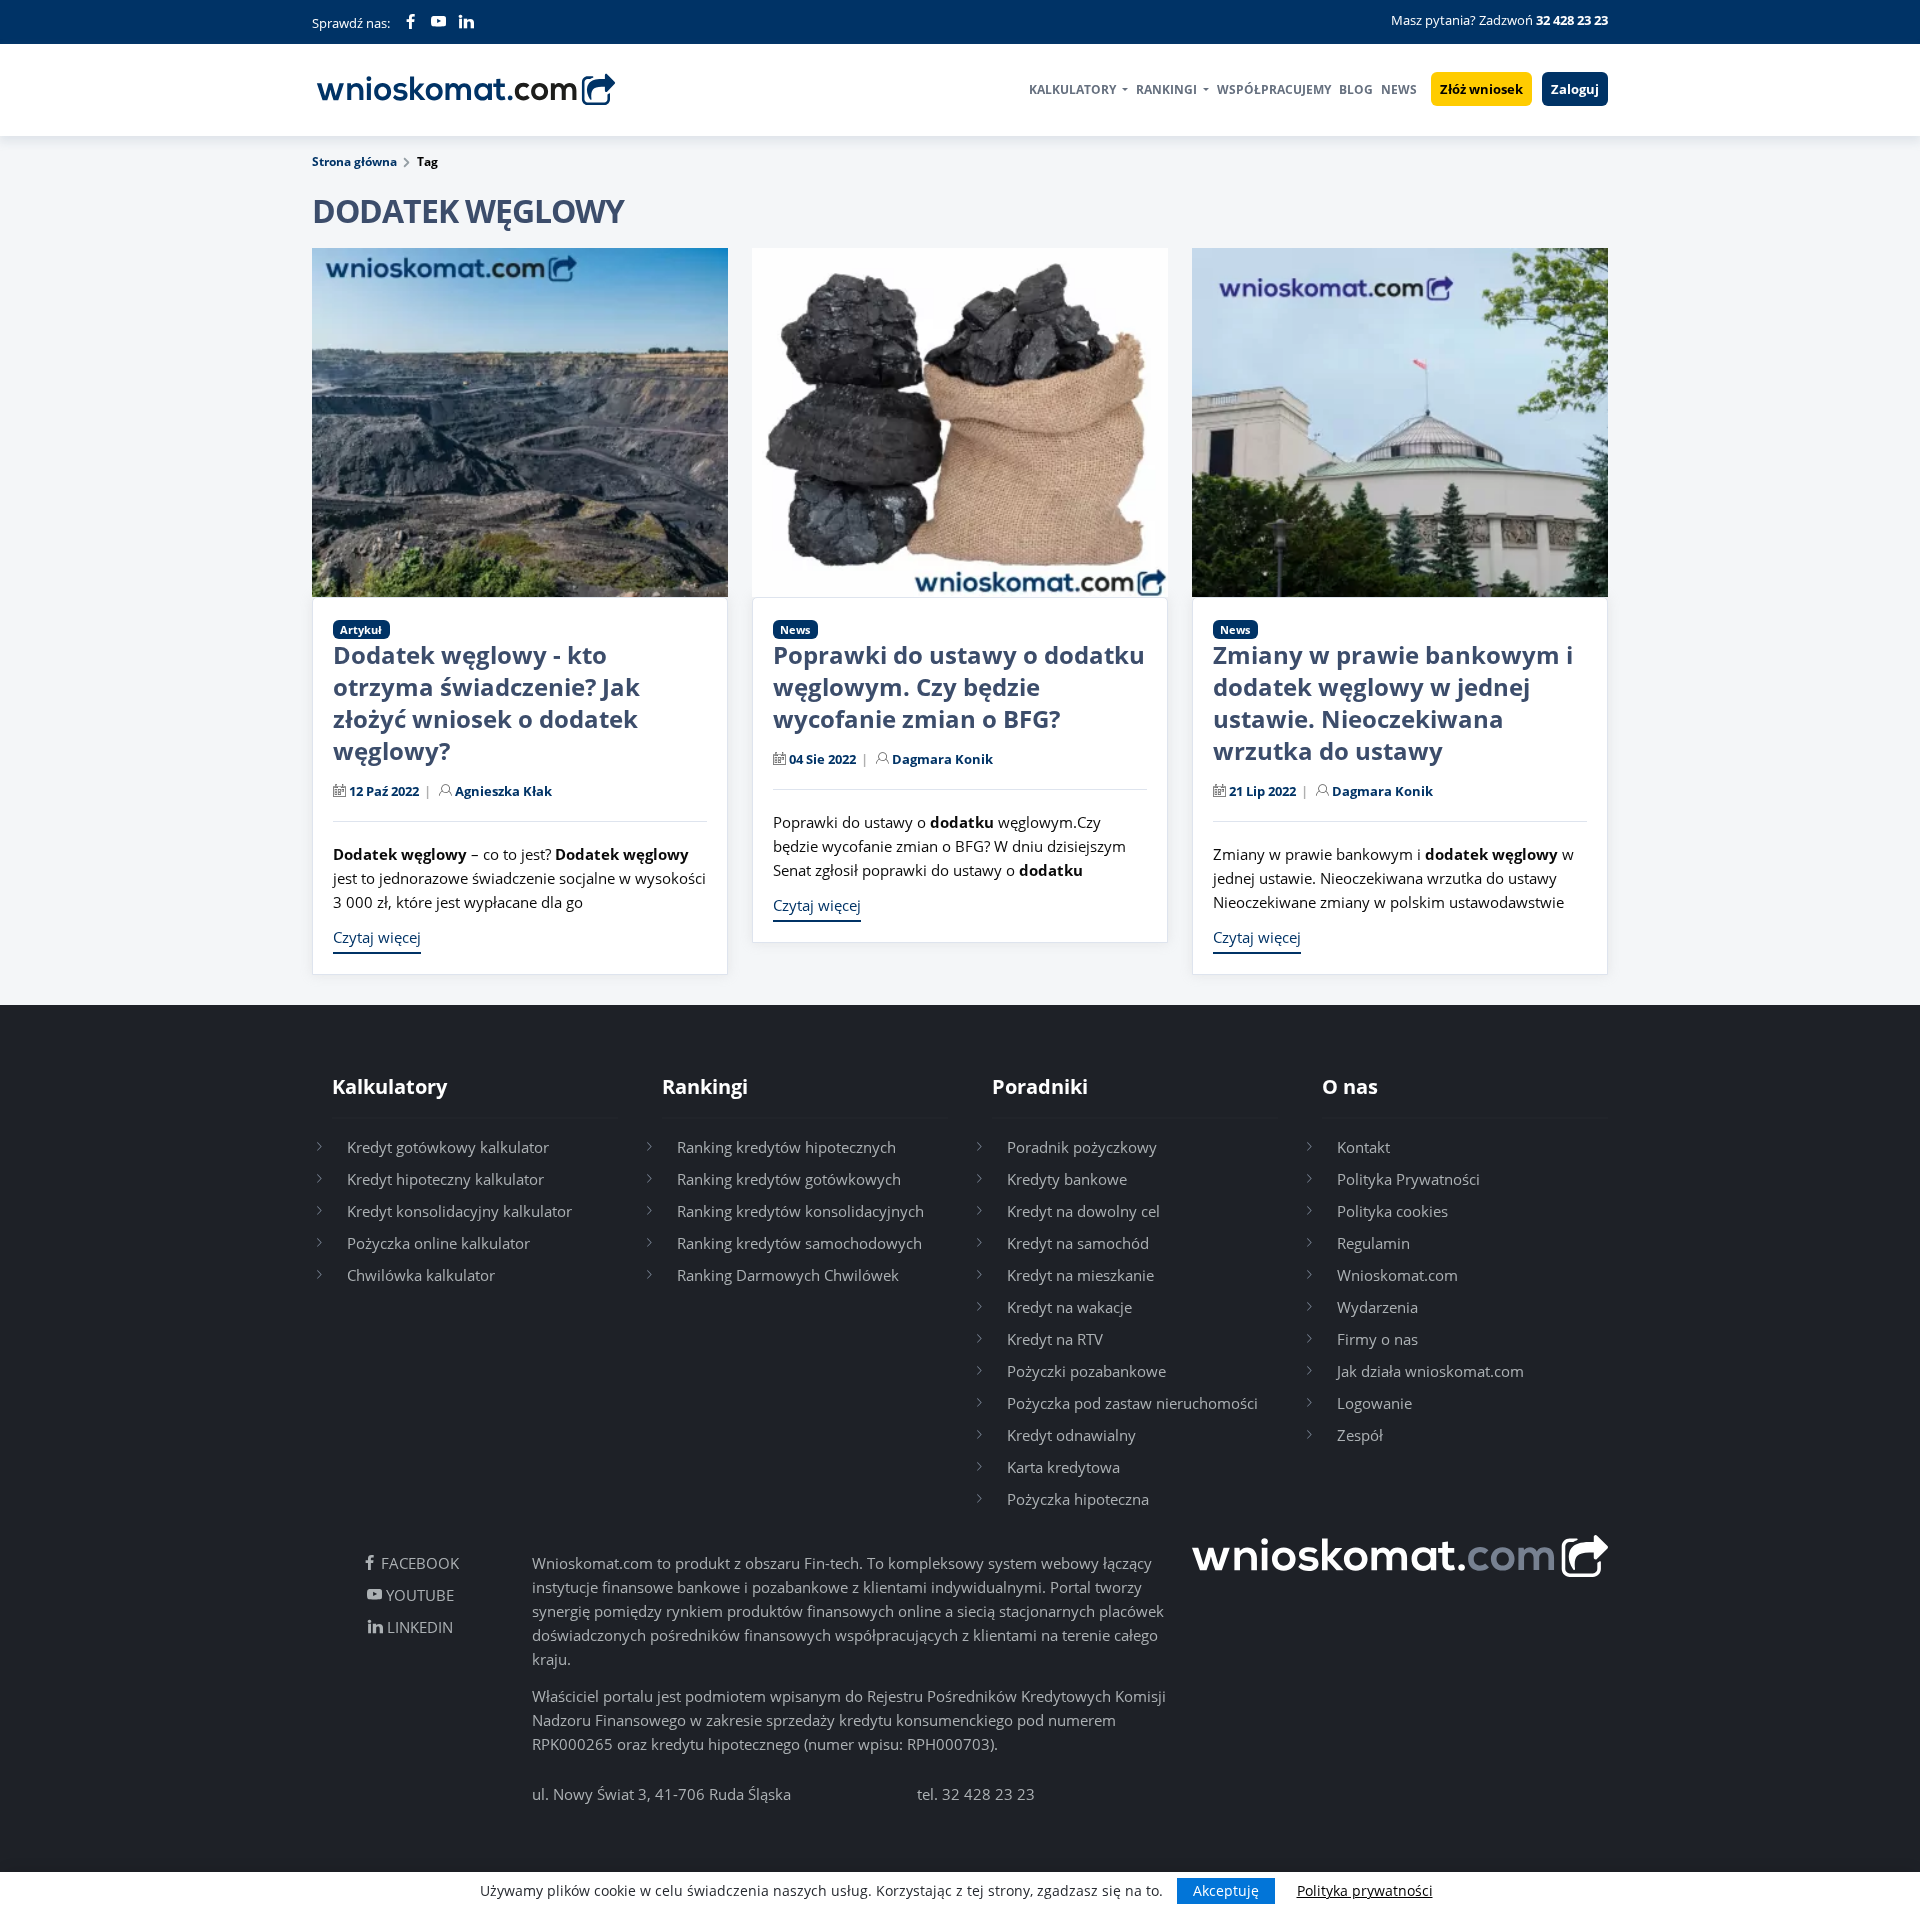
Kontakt (1363, 1147)
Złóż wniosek (1481, 89)
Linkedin (418, 1627)
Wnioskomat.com (1397, 1275)
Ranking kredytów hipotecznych (786, 1147)
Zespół (1360, 1435)
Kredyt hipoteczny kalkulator (445, 1179)
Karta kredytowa (1063, 1467)
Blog (1356, 89)
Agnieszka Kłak (503, 791)
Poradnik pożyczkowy (1082, 1147)
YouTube (418, 1595)
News (1399, 89)
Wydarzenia (1377, 1307)
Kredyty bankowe (1067, 1179)
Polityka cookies (1392, 1211)
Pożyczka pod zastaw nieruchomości (1132, 1403)
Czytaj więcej (377, 937)
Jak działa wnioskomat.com (1430, 1371)
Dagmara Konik (942, 759)
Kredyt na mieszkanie (1080, 1275)
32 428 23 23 (988, 1794)
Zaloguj (1575, 89)
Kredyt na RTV (1055, 1339)
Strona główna (354, 161)
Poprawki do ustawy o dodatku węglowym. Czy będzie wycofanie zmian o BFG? (959, 686)
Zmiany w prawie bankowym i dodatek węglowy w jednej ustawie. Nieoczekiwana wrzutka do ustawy (1393, 702)
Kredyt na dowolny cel (1083, 1211)
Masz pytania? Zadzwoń (1499, 20)
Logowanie (1374, 1403)
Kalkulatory (1074, 89)
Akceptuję (1226, 1890)
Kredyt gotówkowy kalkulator (448, 1147)
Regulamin (1373, 1243)
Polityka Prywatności (1408, 1179)
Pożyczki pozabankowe (1086, 1371)
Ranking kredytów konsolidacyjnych (800, 1211)
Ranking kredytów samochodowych (799, 1243)
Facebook (418, 1563)
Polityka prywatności (1365, 1890)
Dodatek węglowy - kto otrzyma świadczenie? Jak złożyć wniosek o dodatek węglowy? (486, 702)
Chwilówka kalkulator (421, 1275)
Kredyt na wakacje (1069, 1307)
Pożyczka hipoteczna (1078, 1499)
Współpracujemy (1274, 89)
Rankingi (1168, 89)
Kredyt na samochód (1078, 1243)
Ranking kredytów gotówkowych (789, 1179)
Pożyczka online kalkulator (438, 1243)
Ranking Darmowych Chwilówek (788, 1275)
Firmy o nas (1377, 1339)
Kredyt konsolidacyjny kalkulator (459, 1211)
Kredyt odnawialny (1071, 1435)
